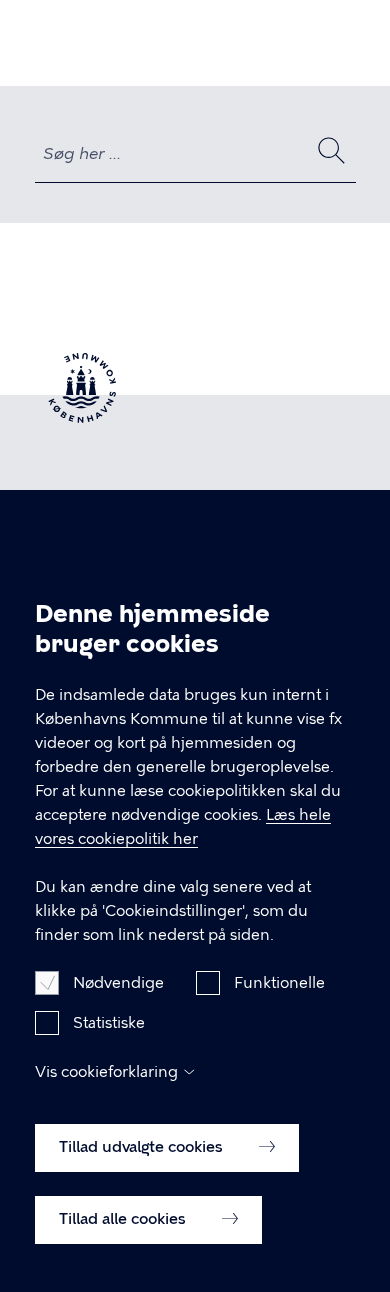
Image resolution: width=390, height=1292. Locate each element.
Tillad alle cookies (124, 1219)
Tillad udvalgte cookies (143, 1147)
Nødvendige (118, 983)
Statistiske (109, 1023)
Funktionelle (279, 983)
